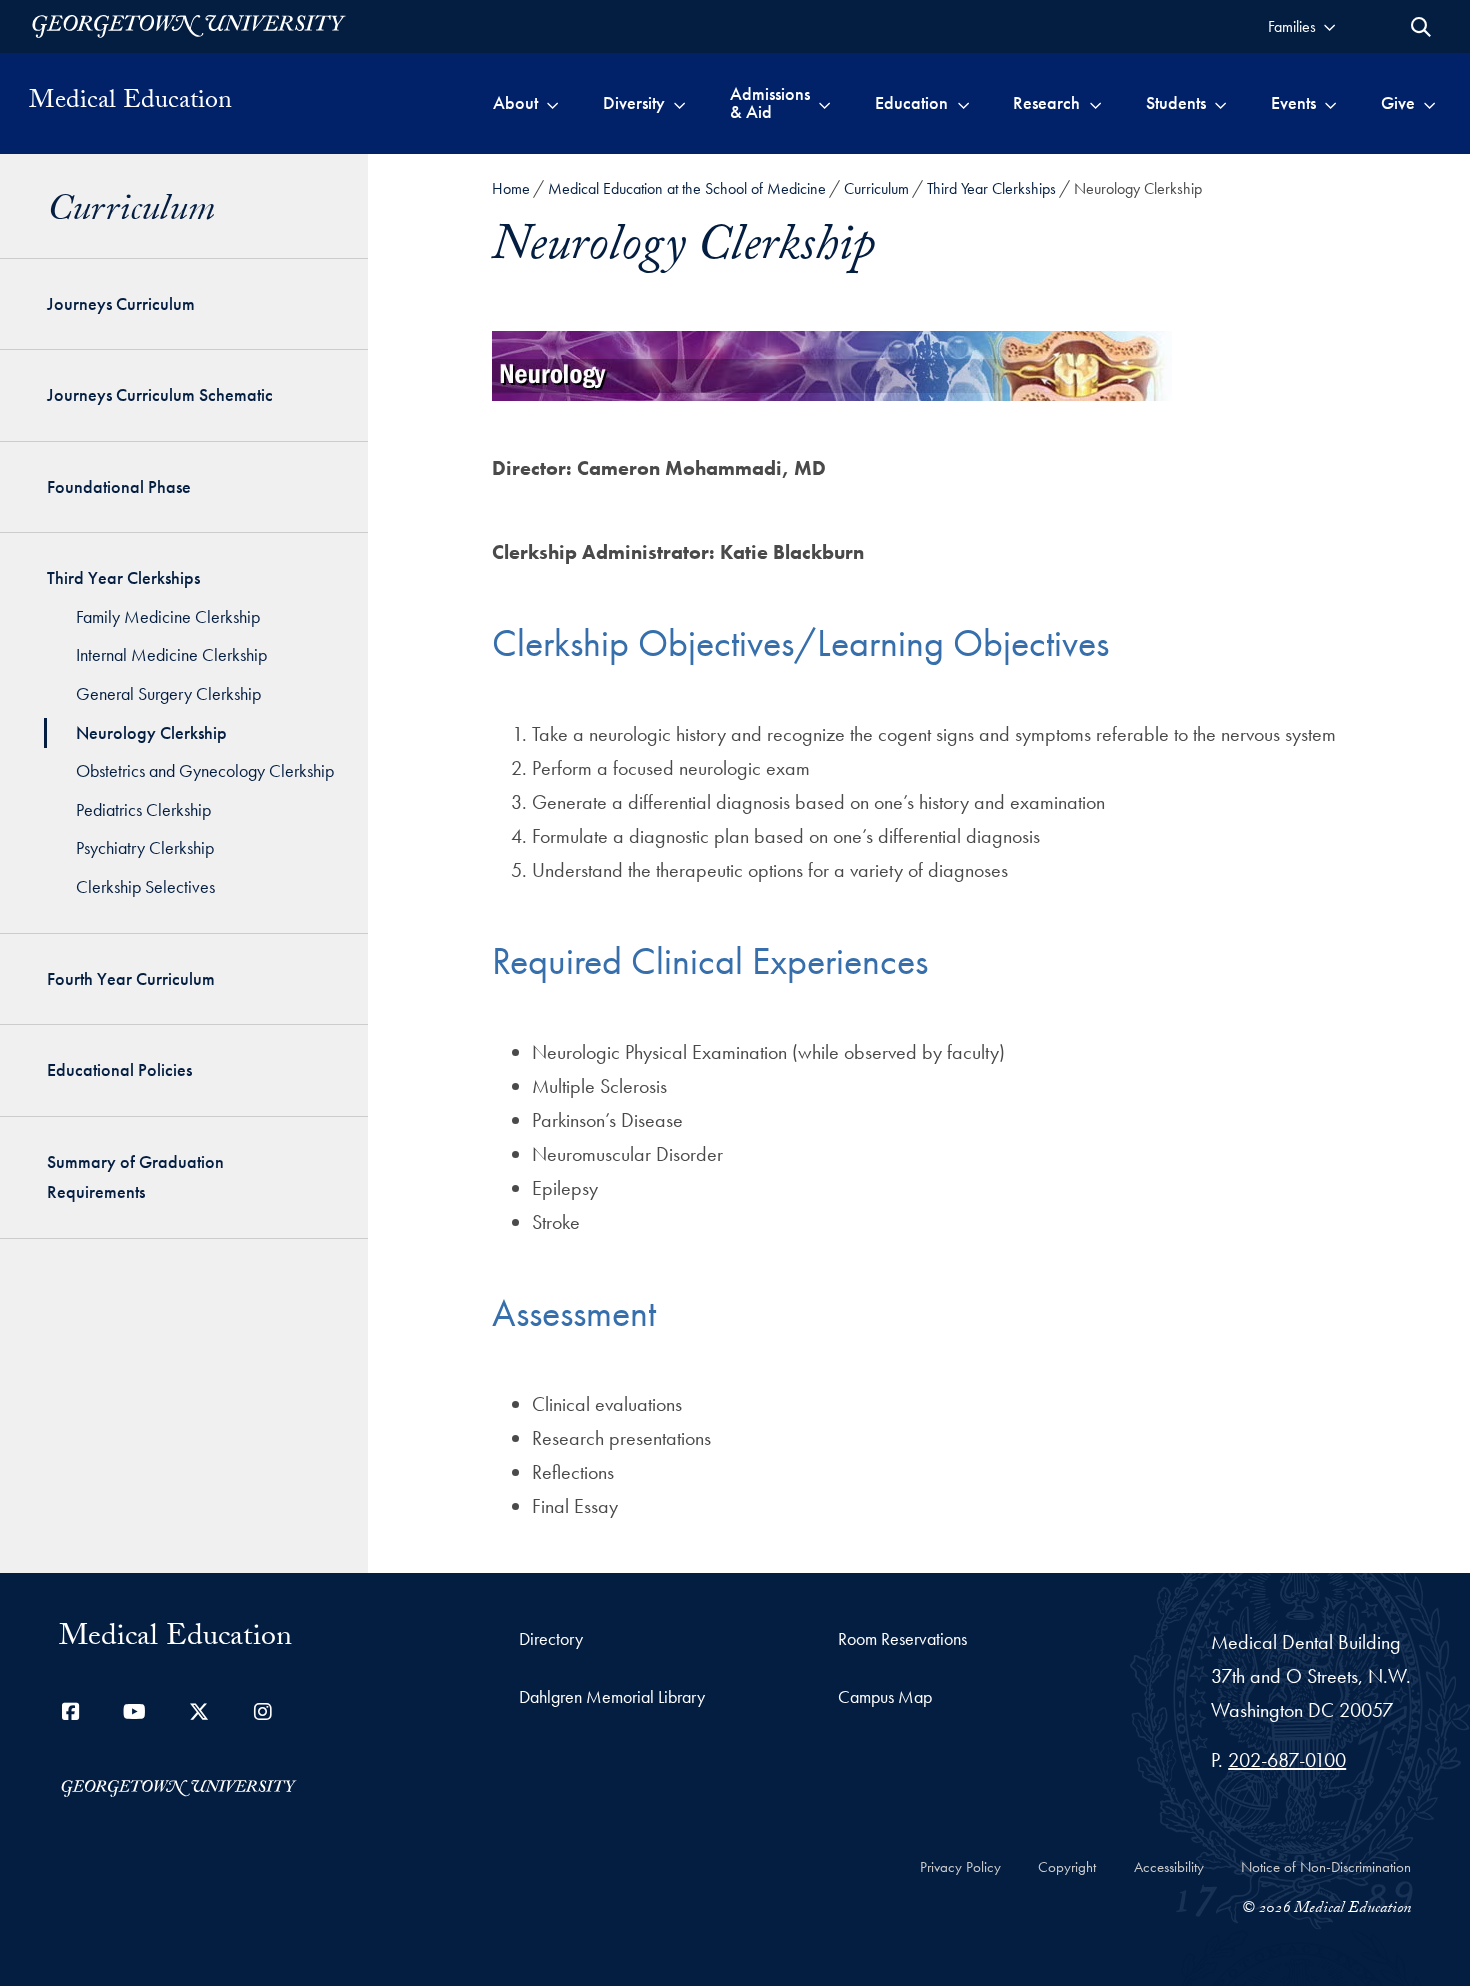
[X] (199, 1712)
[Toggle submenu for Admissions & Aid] (824, 103)
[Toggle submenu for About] (552, 103)
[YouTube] (135, 1712)
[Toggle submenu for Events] (1330, 103)
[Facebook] (71, 1712)
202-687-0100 (1287, 1760)
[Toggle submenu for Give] (1429, 103)
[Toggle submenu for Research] (1095, 103)
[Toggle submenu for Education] (963, 103)
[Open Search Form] (1421, 27)
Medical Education (130, 103)
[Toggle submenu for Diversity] (679, 103)
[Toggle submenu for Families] (1329, 26)
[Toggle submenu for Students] (1220, 103)
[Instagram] (263, 1712)
